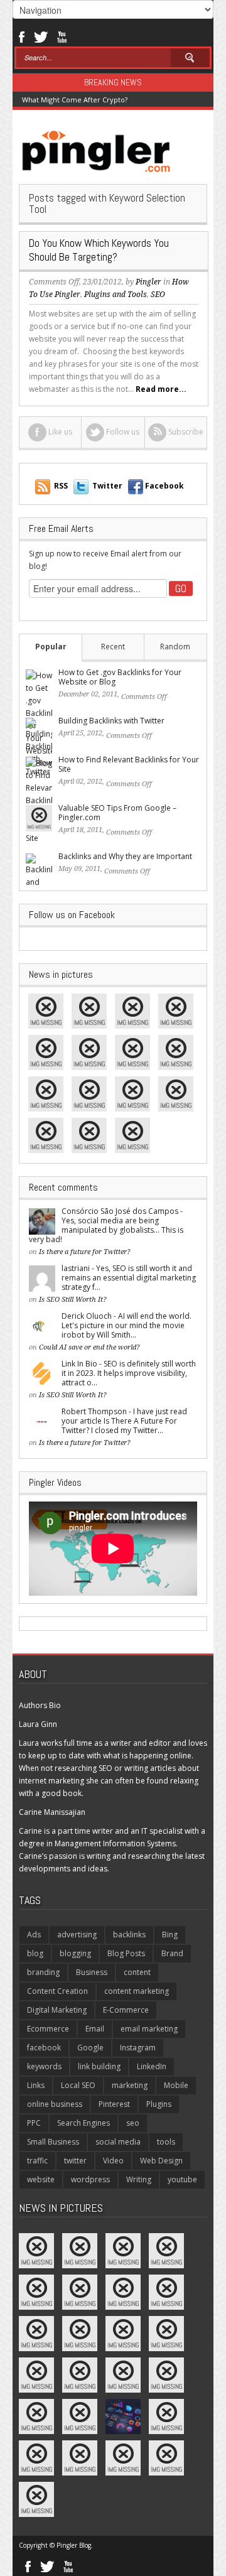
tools (166, 2142)
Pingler (148, 282)
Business (92, 1972)
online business (55, 2104)
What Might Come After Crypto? (75, 100)
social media (118, 2142)
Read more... (161, 389)
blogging (75, 1953)
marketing (130, 2085)
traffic (37, 2161)
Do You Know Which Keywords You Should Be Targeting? (99, 250)
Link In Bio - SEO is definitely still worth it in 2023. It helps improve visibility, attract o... (129, 1373)
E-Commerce (126, 2010)
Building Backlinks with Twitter (111, 721)
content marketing (137, 1991)
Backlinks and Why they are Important (125, 856)
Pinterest (114, 2104)
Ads (34, 1935)
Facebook (21, 36)
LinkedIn (152, 2066)
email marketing (149, 2029)
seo (133, 2123)
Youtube (62, 36)
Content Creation (57, 1991)
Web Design (161, 2161)
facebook (44, 2048)
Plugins (159, 2104)
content (137, 1972)
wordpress (90, 2179)
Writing (139, 2179)
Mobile (176, 2085)
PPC (34, 2123)
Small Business (53, 2142)
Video (113, 2161)
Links (36, 2085)
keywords (44, 2066)
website (41, 2179)
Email (95, 2029)
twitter (75, 2161)
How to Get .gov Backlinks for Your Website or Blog (120, 677)
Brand (172, 1953)
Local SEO (78, 2085)
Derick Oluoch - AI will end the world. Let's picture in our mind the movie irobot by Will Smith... (126, 1325)
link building (99, 2066)
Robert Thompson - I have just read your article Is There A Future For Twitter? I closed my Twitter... (124, 1421)
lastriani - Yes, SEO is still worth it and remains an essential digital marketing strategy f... (129, 1278)
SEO (158, 295)
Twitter (41, 36)
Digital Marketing (57, 2010)
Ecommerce (48, 2029)
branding (43, 1972)
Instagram (138, 2048)
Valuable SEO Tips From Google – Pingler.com (117, 813)
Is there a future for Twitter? (85, 1252)
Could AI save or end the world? (89, 1347)
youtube (182, 2179)
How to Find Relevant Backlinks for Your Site (129, 764)
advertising (77, 1935)
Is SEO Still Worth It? (73, 1300)
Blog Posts (126, 1953)
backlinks (129, 1935)
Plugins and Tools (116, 295)
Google (90, 2048)
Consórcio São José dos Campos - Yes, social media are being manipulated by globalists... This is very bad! (106, 1225)
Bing (170, 1935)
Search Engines (83, 2123)
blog (35, 1953)
